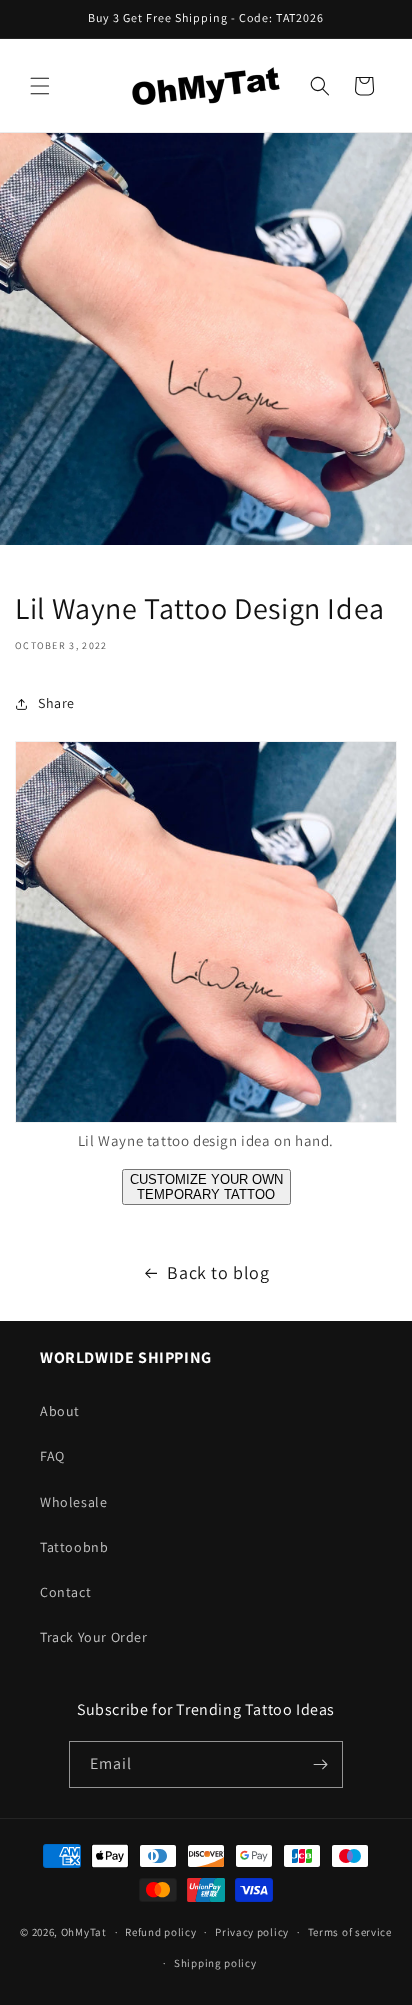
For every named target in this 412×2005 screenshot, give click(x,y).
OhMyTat (84, 1932)
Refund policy (160, 1932)
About (60, 1411)
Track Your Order (94, 1637)
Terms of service (350, 1932)
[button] (40, 86)
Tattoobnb (74, 1547)
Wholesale (73, 1502)
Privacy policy (252, 1932)
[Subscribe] (320, 1764)
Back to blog (218, 1272)
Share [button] (56, 703)
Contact (65, 1592)
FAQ (52, 1456)
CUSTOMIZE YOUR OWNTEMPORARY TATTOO (206, 1187)
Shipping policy (215, 1963)
